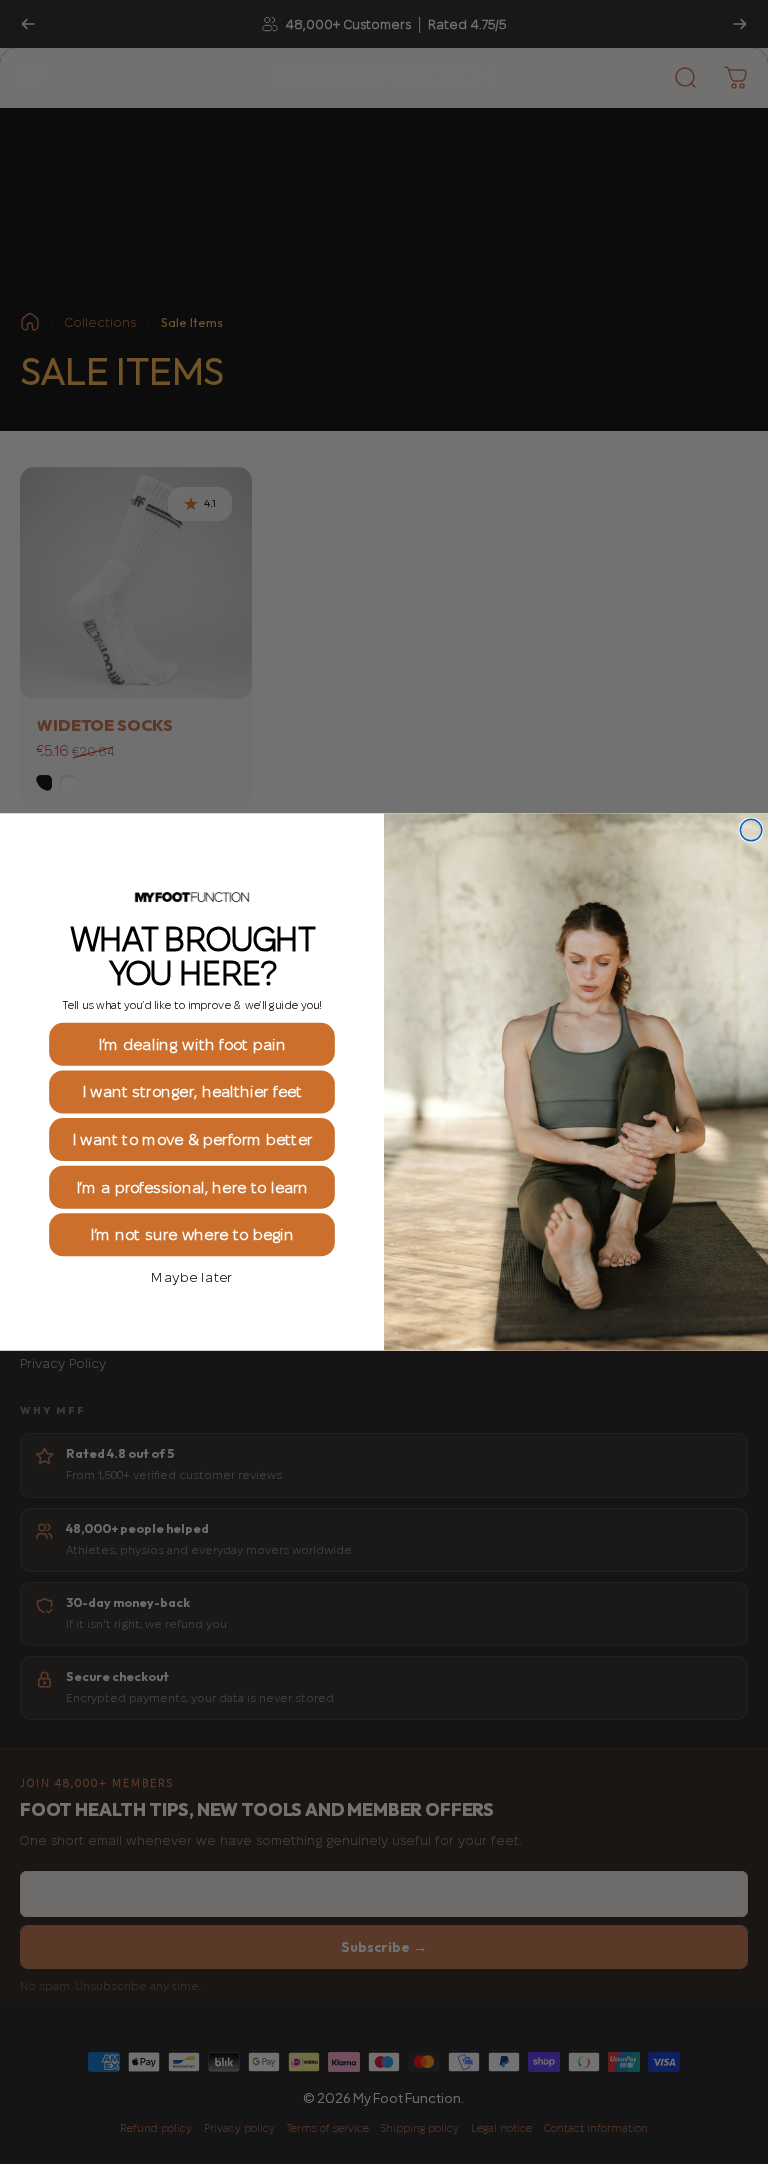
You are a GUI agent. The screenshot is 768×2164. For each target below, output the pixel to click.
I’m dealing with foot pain (192, 1044)
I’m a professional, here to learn (192, 1187)
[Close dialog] (751, 830)
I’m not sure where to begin (192, 1235)
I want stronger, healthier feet (192, 1092)
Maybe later (191, 1277)
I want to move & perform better (192, 1139)
